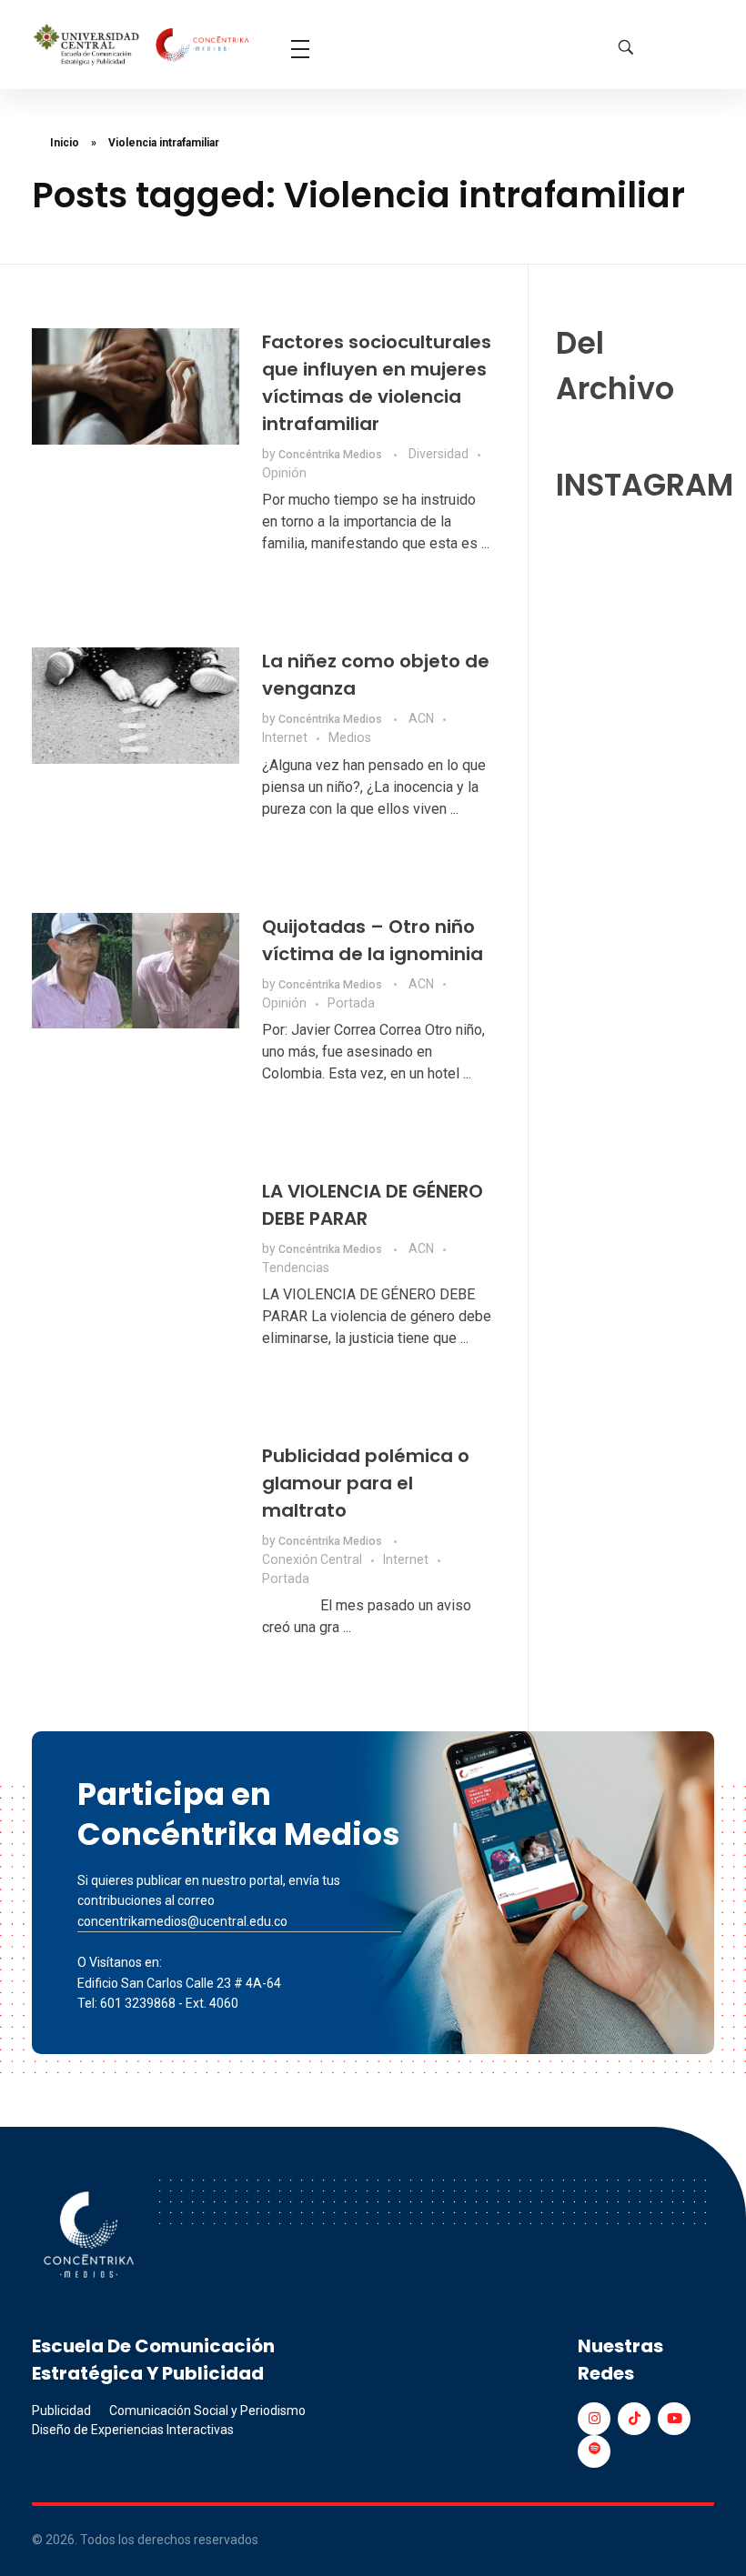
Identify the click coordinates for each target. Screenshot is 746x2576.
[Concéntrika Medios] (143, 46)
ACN (421, 718)
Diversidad (439, 454)
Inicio (65, 143)
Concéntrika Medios (332, 455)
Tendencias (296, 1268)
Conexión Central (312, 1559)
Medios (350, 737)
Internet (285, 737)
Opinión (284, 473)
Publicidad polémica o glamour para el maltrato (366, 1483)
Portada (351, 1003)
